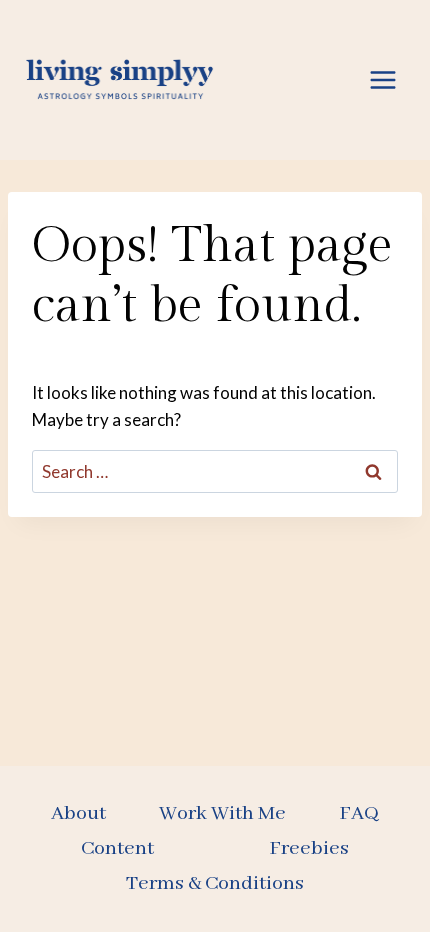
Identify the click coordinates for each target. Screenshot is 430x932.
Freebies (309, 848)
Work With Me (222, 813)
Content (117, 848)
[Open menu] (382, 79)
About (78, 813)
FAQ (359, 813)
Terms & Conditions (215, 883)
